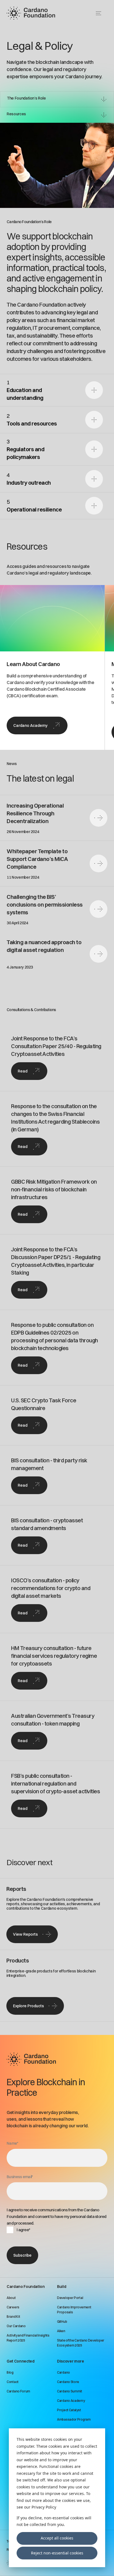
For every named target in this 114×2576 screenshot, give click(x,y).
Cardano (64, 2372)
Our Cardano (16, 2326)
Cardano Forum (18, 2391)
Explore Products (28, 2006)
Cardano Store (68, 2382)
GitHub (62, 2321)
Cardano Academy (30, 725)
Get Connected (20, 2361)
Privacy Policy (44, 2507)
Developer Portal (70, 2298)
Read (23, 1071)
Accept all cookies (57, 2538)
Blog (10, 2372)
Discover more (70, 2361)
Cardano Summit (70, 2391)
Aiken (61, 2331)
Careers (13, 2307)
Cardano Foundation (26, 2287)
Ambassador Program (74, 2419)
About (11, 2298)
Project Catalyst (69, 2410)
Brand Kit (13, 2317)
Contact (13, 2382)
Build (62, 2287)
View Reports (25, 1934)
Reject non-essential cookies (57, 2553)
